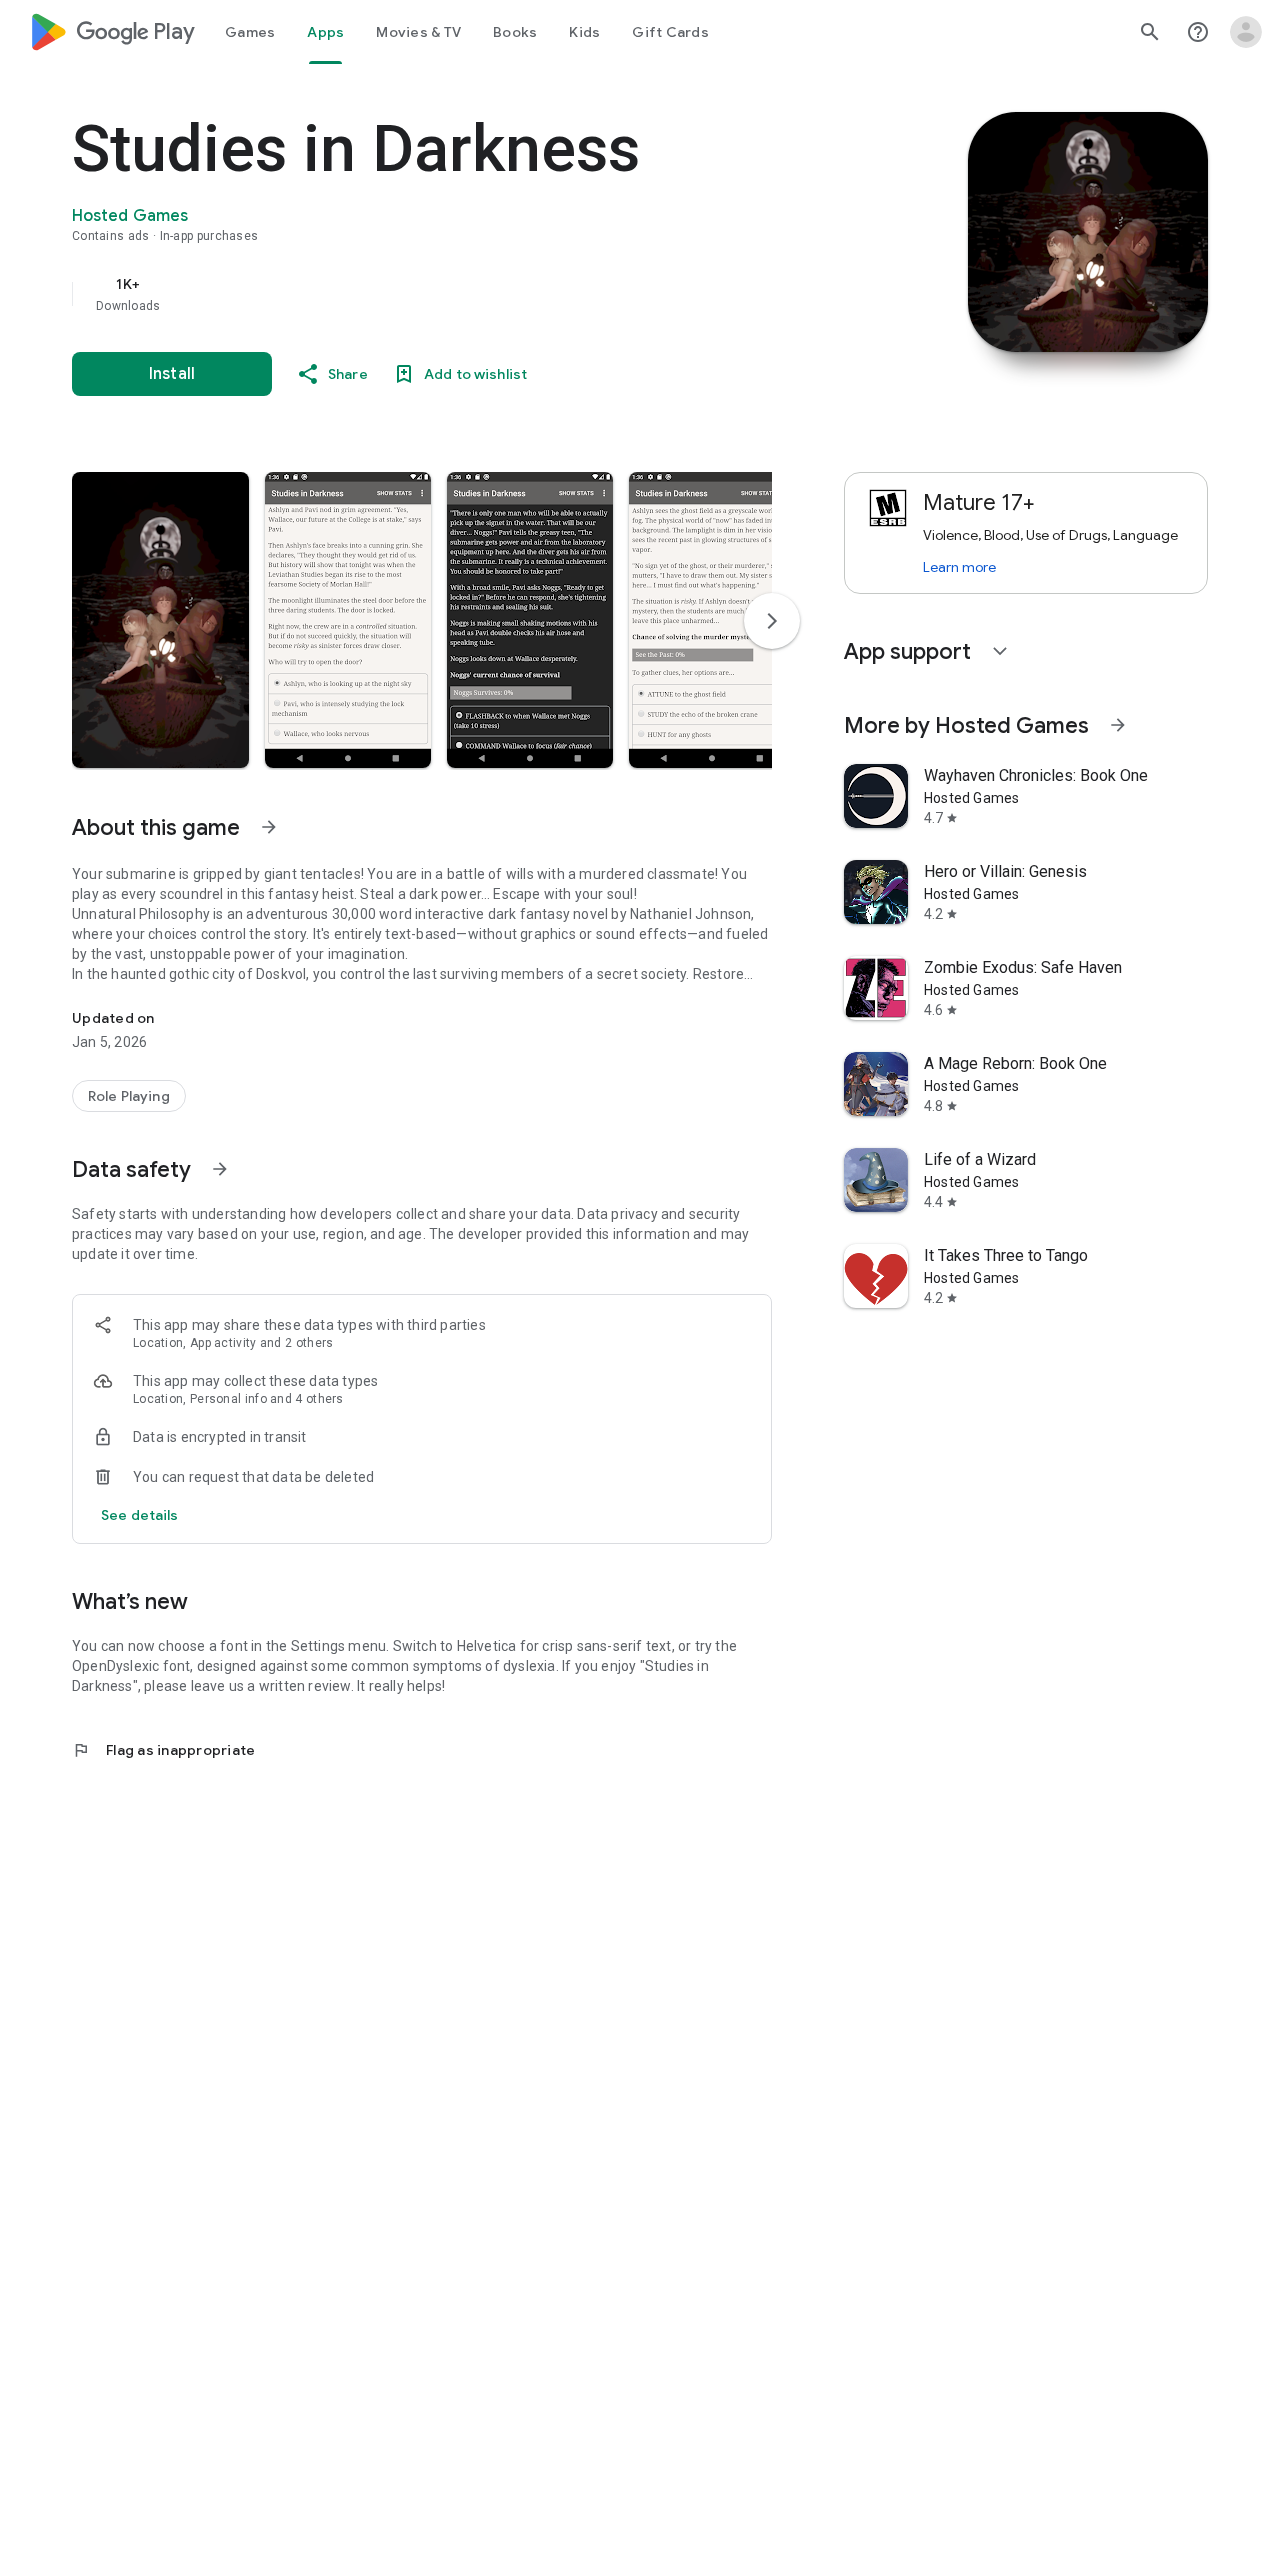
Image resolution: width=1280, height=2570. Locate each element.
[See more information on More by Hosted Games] (1118, 725)
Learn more (959, 567)
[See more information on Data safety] (220, 1169)
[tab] (250, 32)
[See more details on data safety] (140, 1515)
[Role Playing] (129, 1096)
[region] (472, 294)
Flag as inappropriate (163, 1750)
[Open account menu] (1246, 32)
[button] (160, 620)
